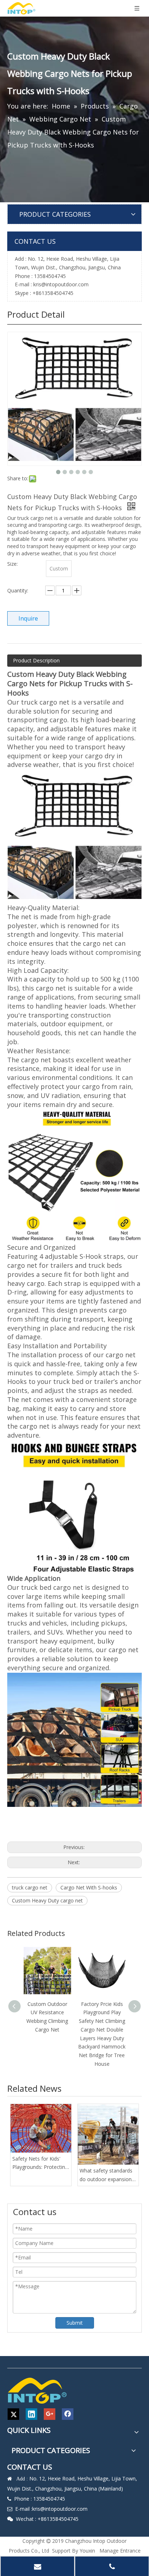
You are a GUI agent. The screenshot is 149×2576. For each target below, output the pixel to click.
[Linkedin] (31, 2414)
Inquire (28, 618)
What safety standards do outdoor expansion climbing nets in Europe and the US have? (107, 2175)
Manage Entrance (120, 2551)
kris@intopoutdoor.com (61, 284)
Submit (75, 2323)
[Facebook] (68, 2414)
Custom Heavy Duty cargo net (47, 1900)
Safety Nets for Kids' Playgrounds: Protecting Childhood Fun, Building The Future (40, 2163)
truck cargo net (30, 1887)
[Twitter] (13, 2414)
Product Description (36, 660)
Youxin (87, 2551)
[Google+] (50, 2414)
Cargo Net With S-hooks (89, 1887)
